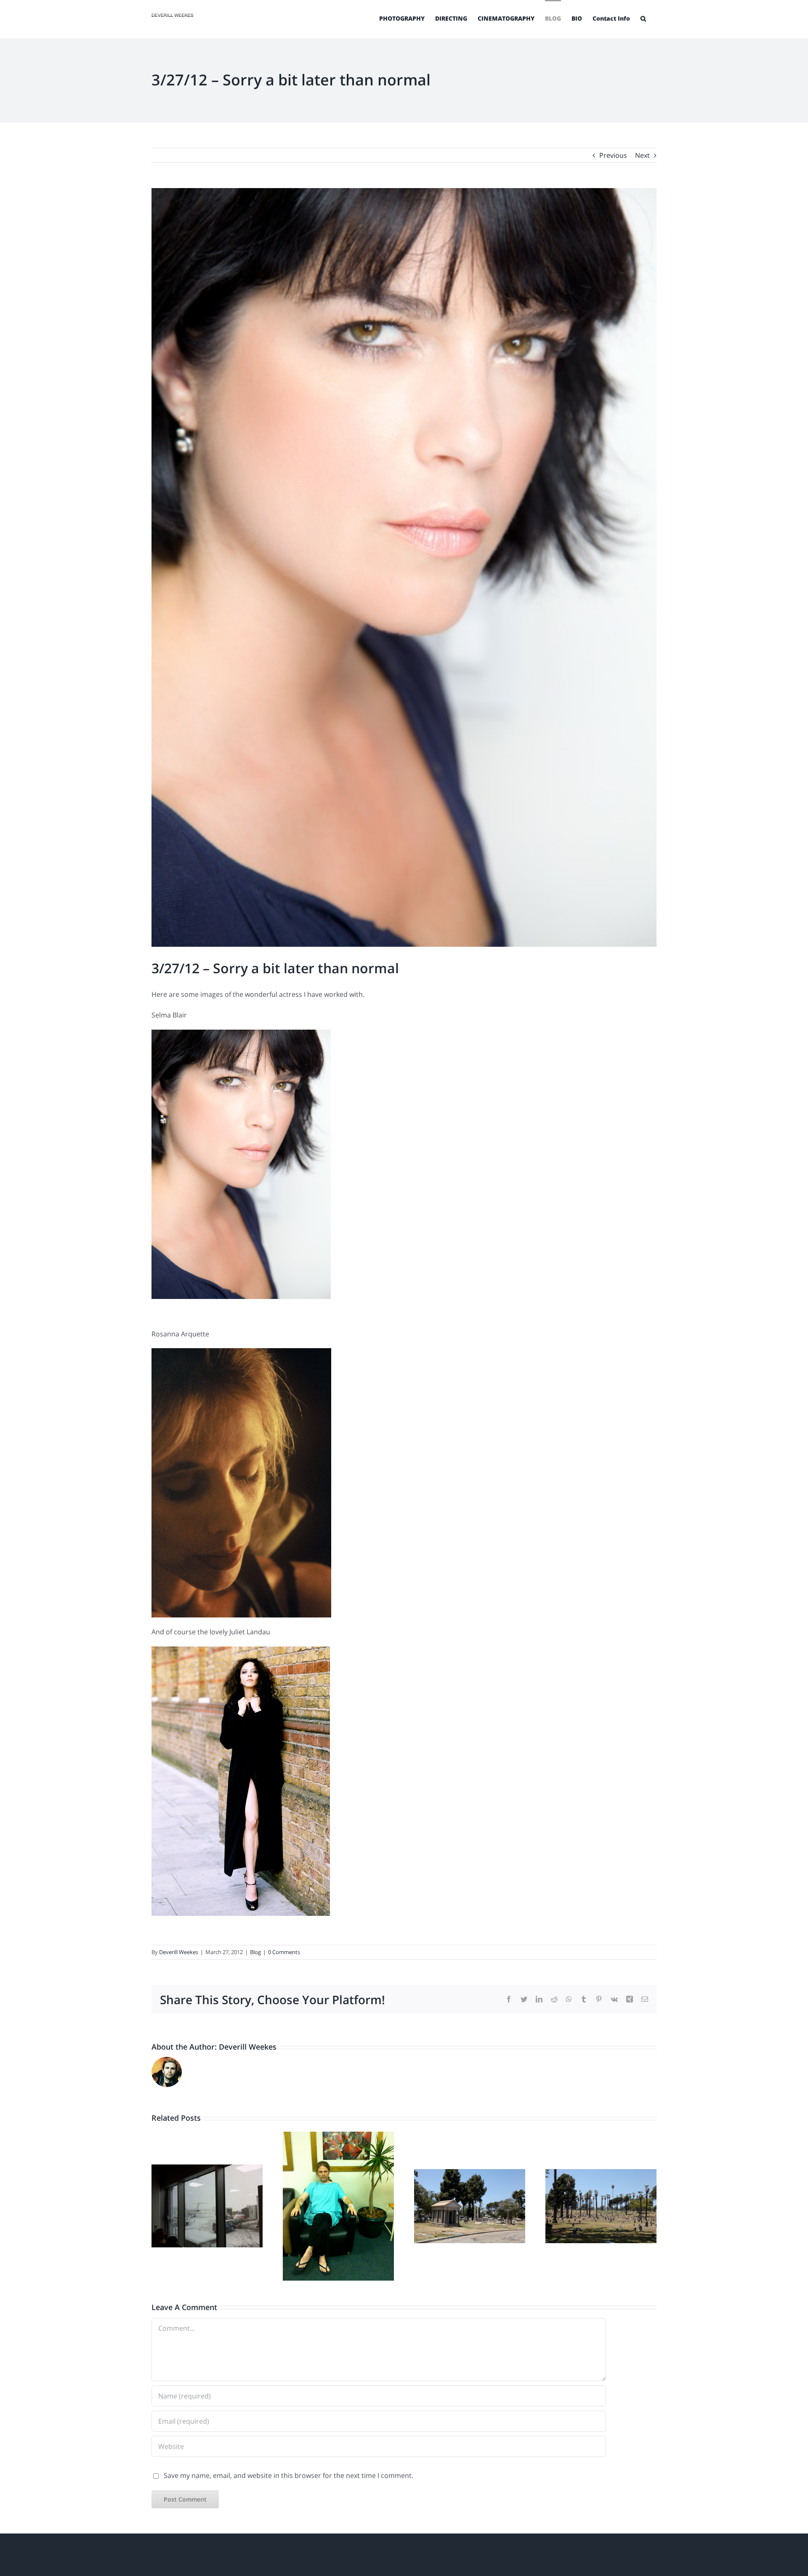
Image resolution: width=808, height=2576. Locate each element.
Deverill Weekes (179, 1952)
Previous (613, 155)
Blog (255, 1952)
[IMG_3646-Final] (241, 1036)
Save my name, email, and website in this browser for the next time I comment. (288, 2475)
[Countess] (241, 1652)
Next (642, 155)
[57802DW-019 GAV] (241, 1354)
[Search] (643, 18)
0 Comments (284, 1952)
